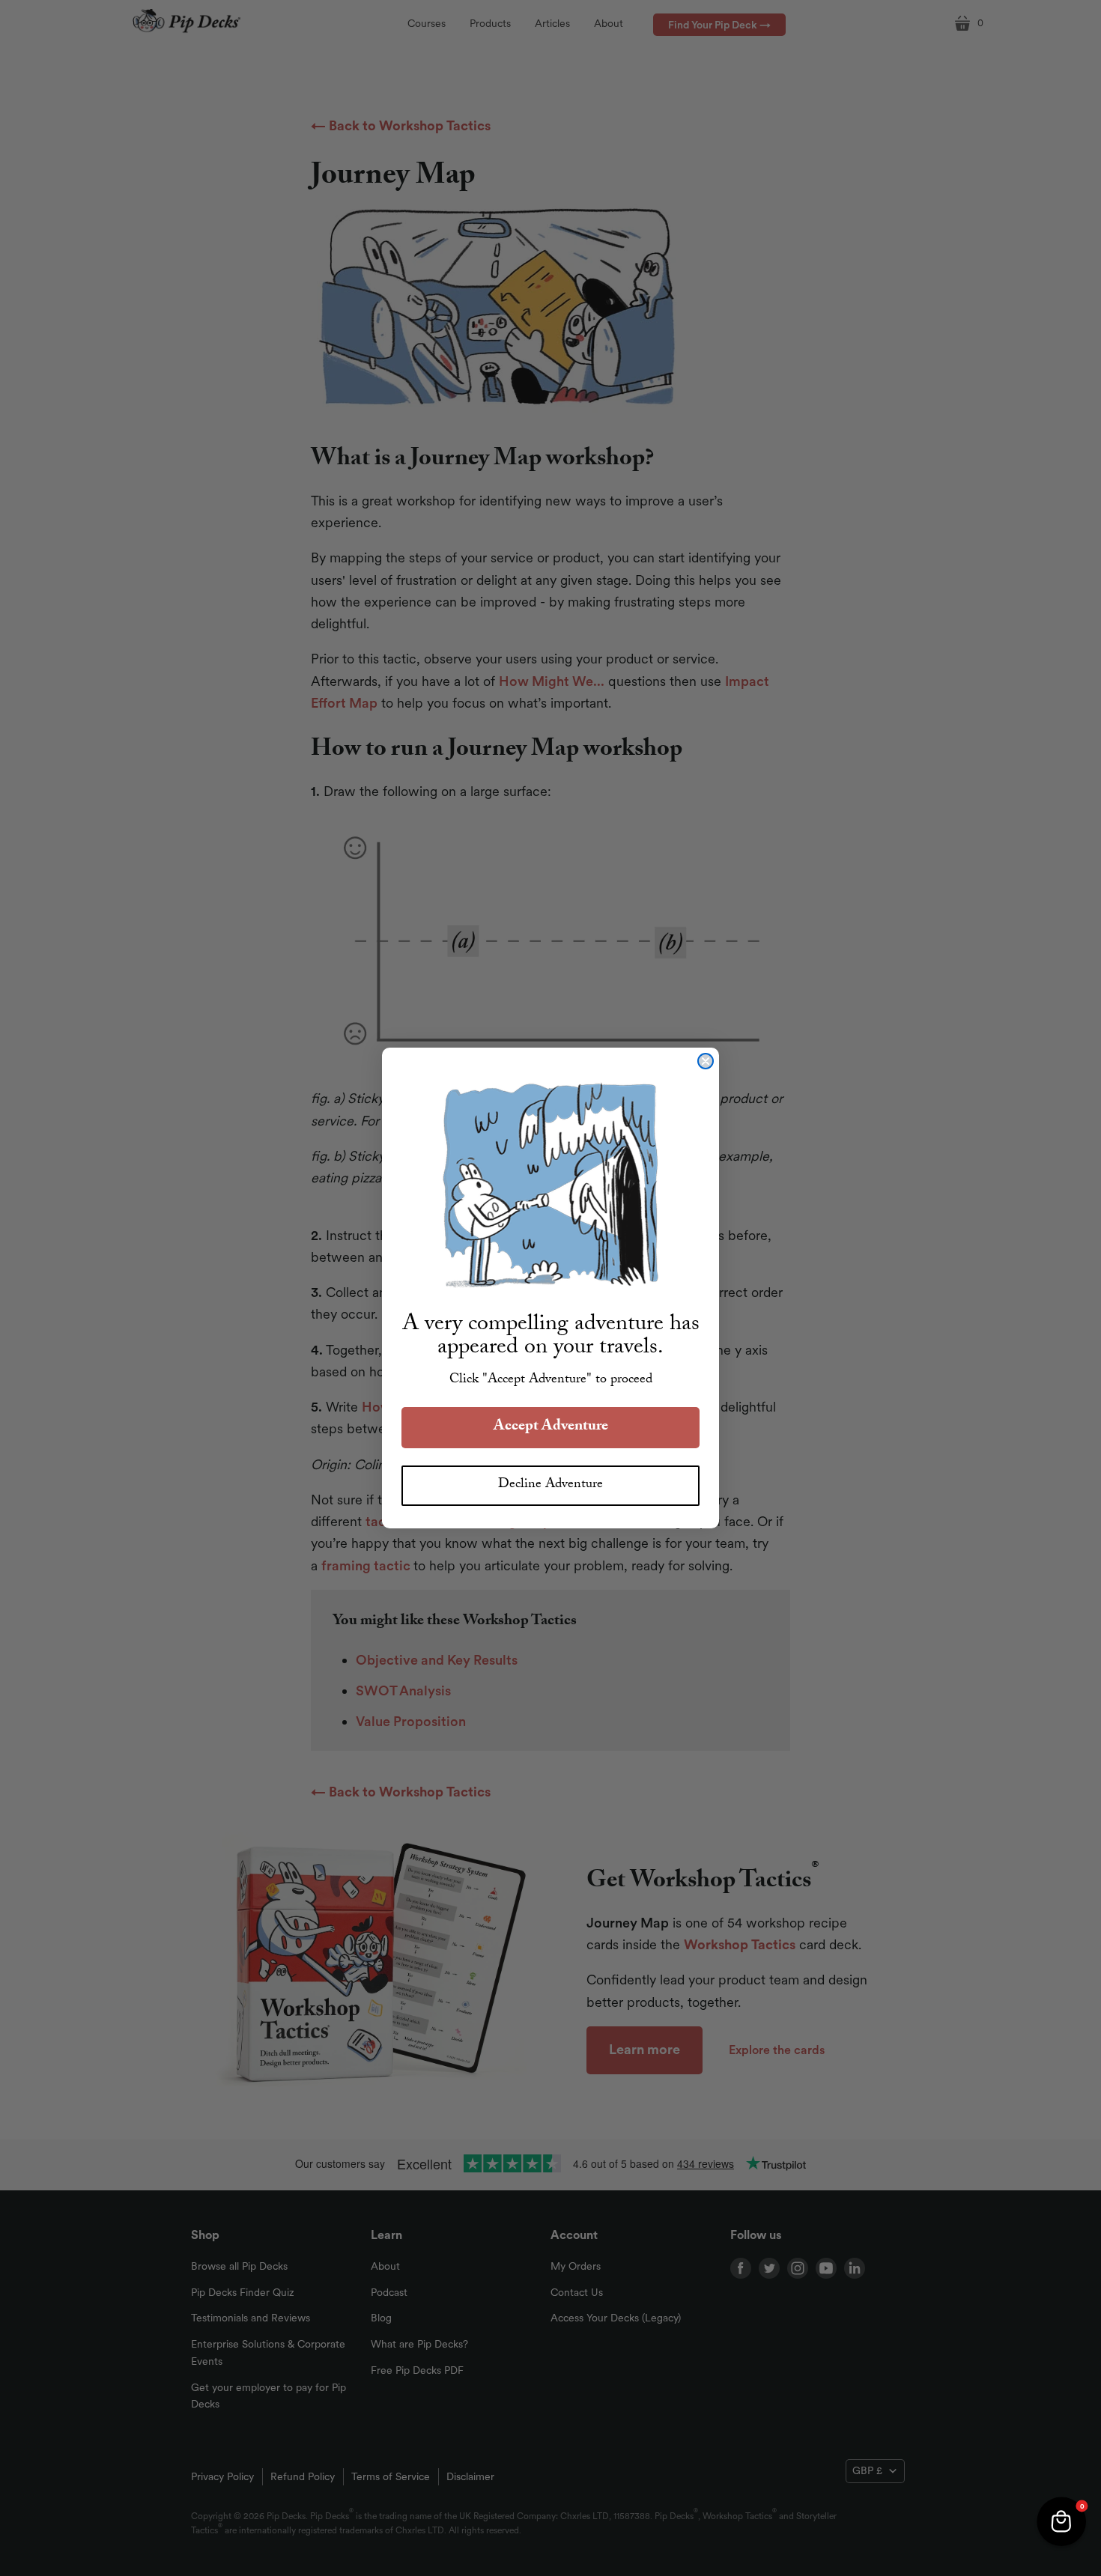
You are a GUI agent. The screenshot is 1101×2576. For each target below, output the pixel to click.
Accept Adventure (551, 1427)
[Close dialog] (706, 1061)
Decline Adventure (550, 1485)
